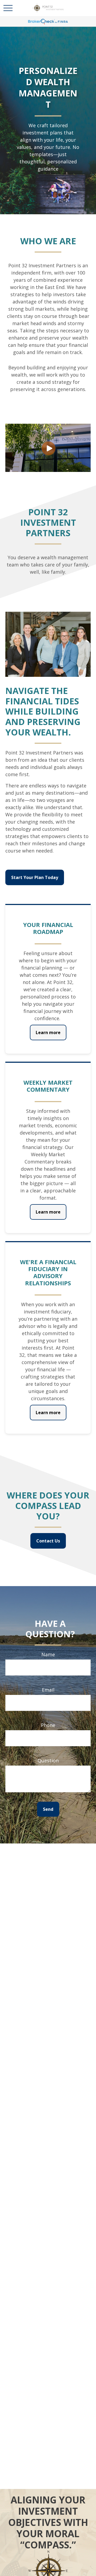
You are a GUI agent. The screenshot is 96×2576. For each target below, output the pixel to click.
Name (48, 1654)
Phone (48, 1725)
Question (48, 1760)
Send (48, 1809)
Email (48, 1690)
